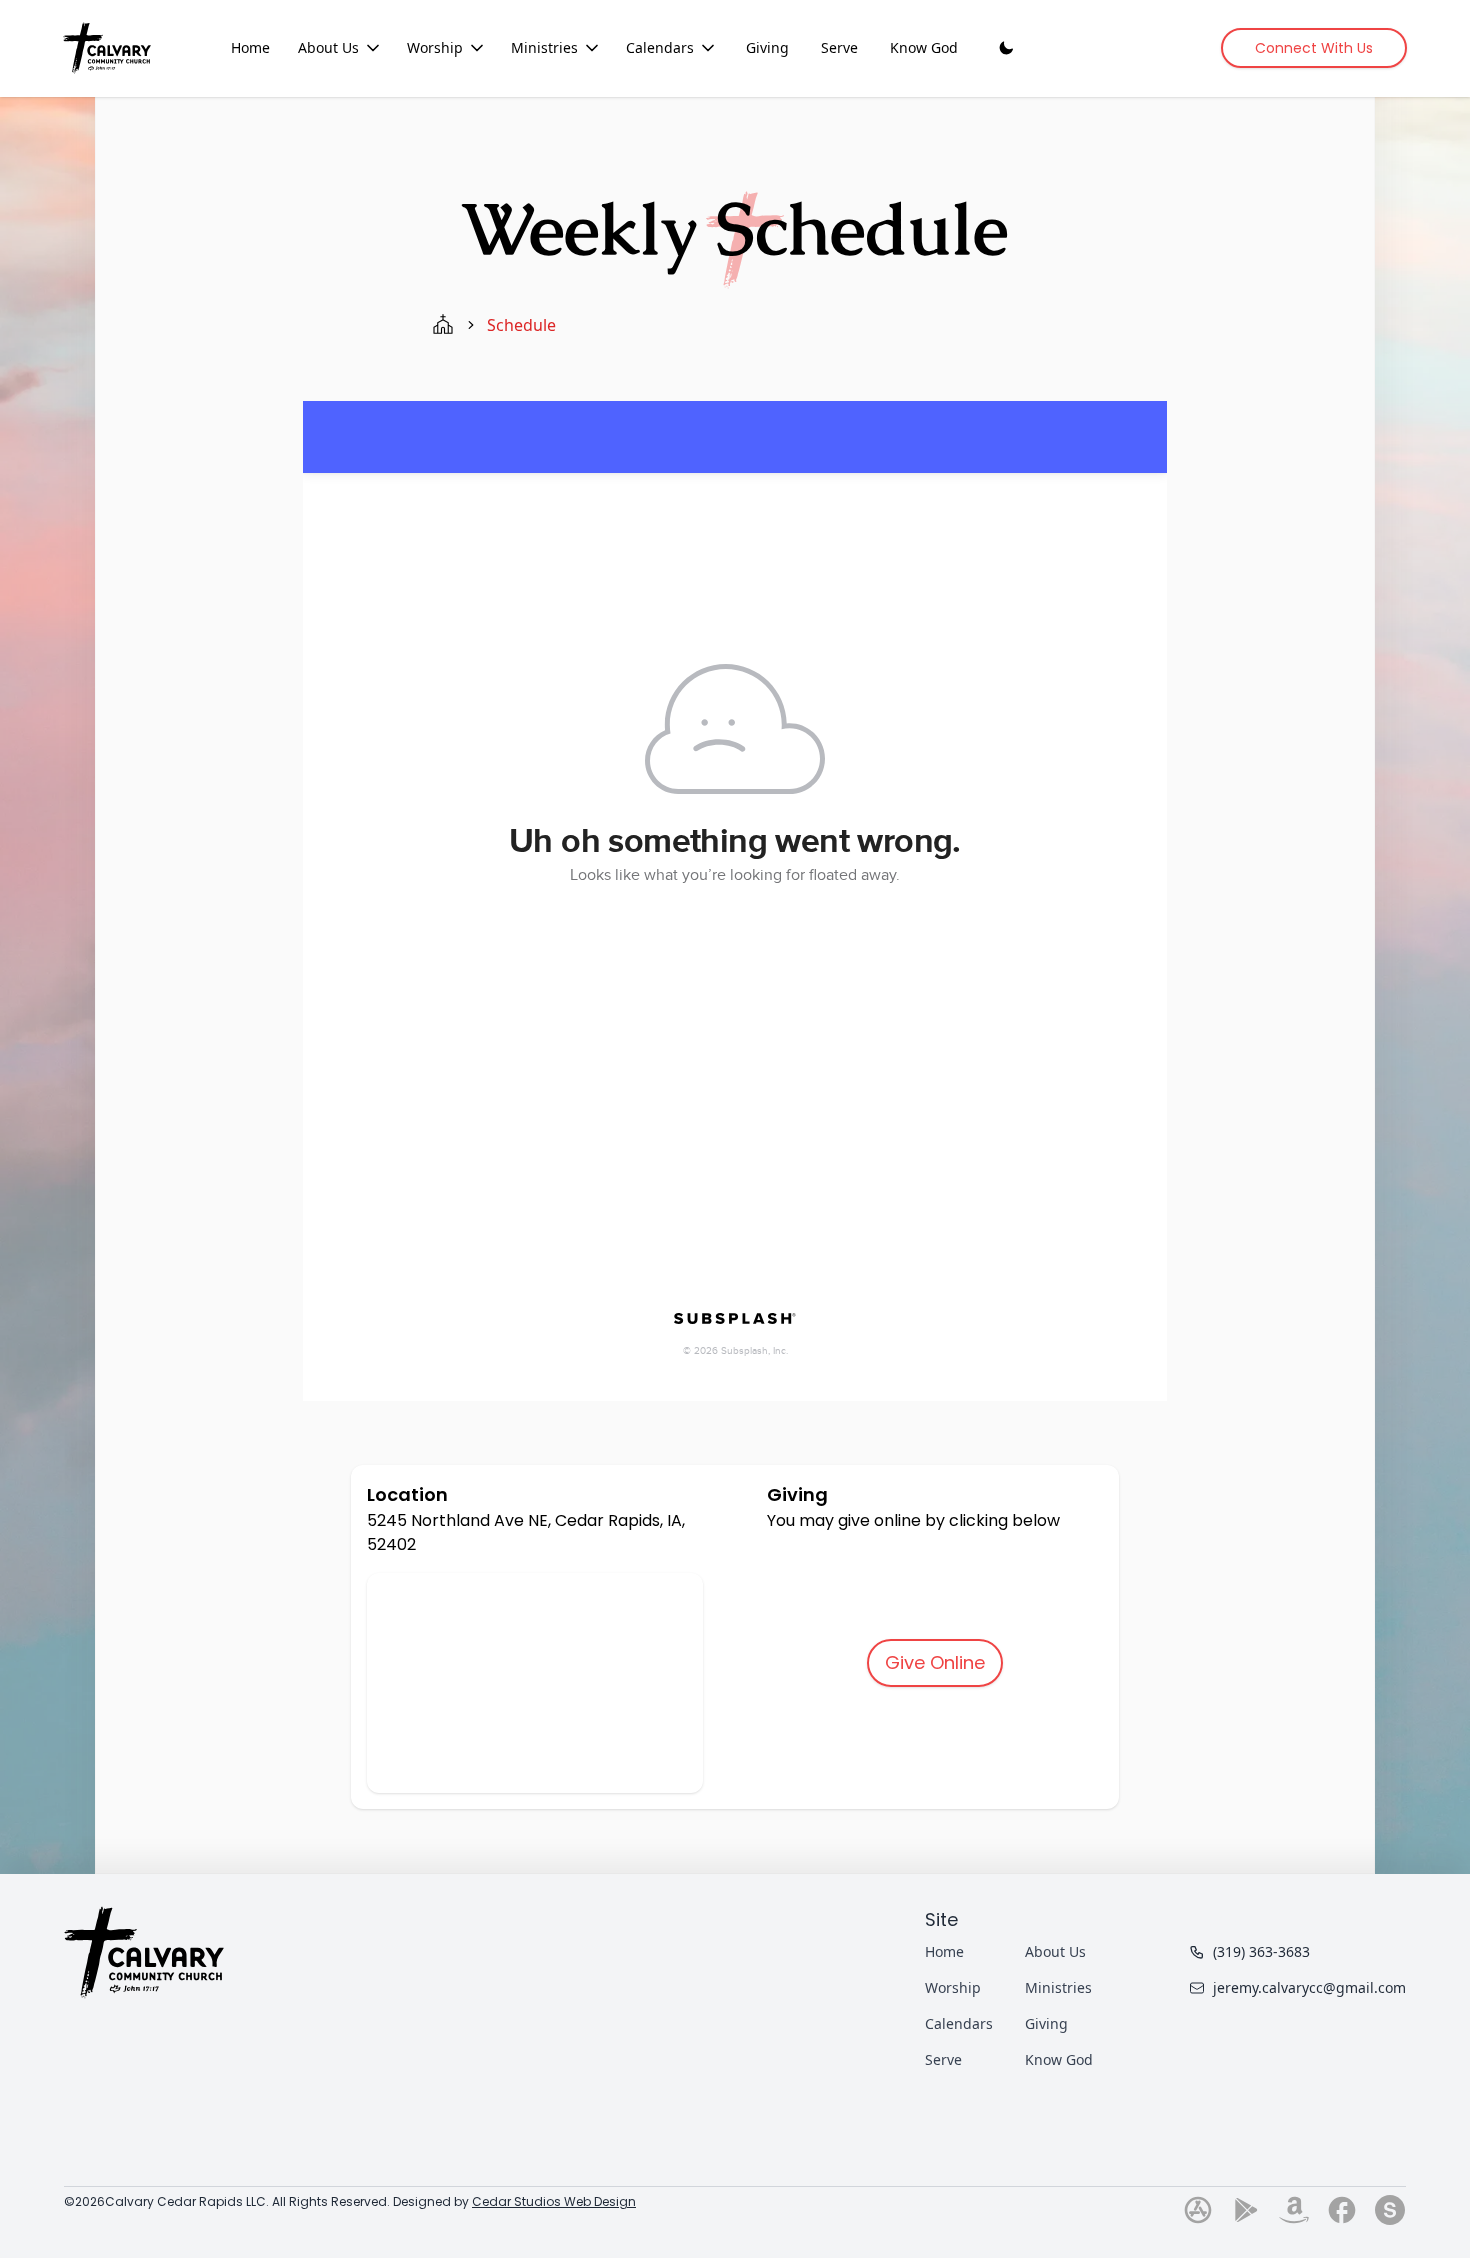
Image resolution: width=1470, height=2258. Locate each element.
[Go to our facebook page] (1342, 2210)
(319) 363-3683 (1261, 1951)
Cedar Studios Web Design (554, 2201)
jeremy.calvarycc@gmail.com (1309, 1987)
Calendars (660, 47)
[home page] (443, 325)
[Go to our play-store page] (1246, 2210)
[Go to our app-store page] (1198, 2210)
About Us (328, 47)
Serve (839, 47)
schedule (521, 325)
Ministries (544, 47)
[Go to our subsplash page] (1390, 2210)
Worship (435, 47)
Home (250, 47)
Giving (767, 47)
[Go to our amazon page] (1294, 2210)
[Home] (107, 47)
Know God (924, 47)
